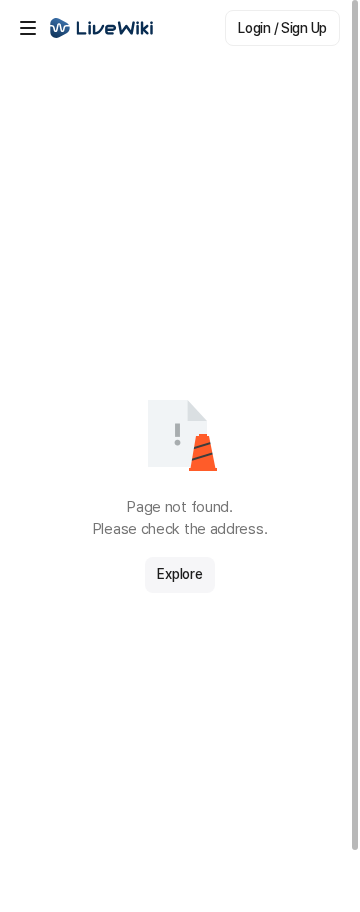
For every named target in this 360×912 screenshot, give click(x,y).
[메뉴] (28, 28)
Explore (179, 574)
